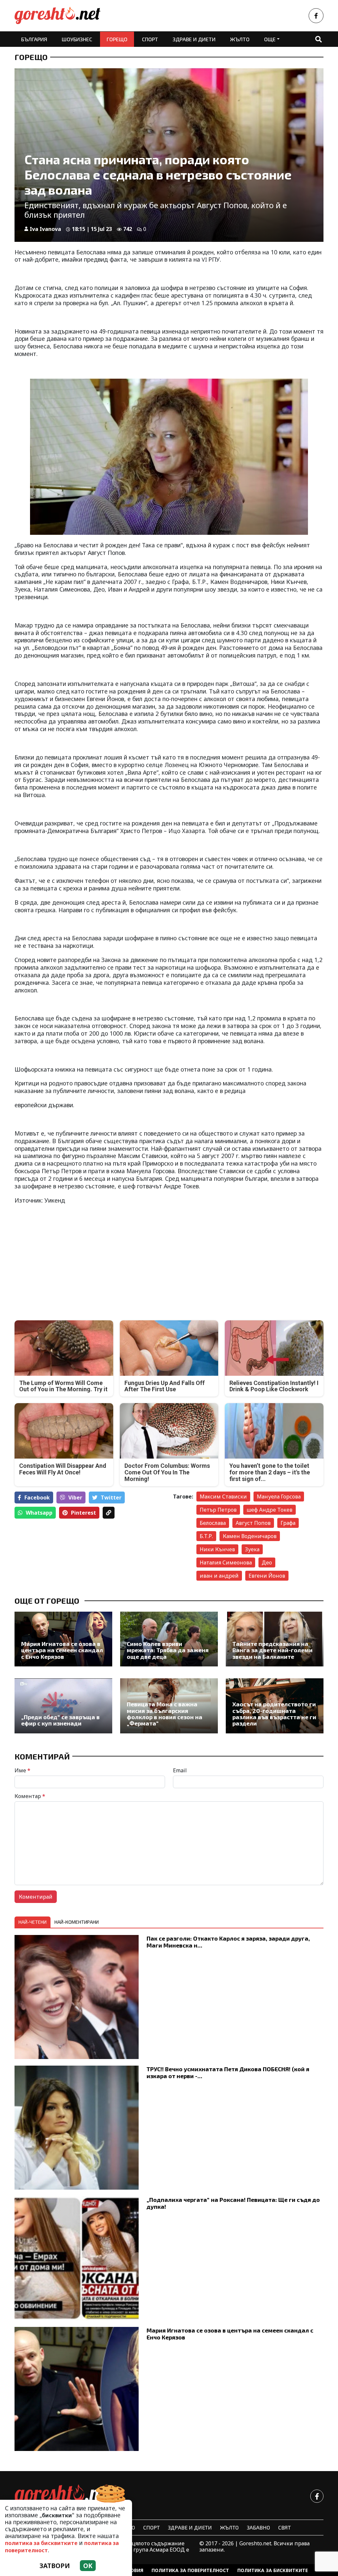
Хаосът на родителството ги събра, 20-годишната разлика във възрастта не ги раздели (274, 1714)
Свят (285, 2527)
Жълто (240, 39)
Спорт (150, 39)
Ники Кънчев (217, 1549)
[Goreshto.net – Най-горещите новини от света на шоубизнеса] (57, 16)
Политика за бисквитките (273, 2570)
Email (180, 1770)
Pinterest (84, 1513)
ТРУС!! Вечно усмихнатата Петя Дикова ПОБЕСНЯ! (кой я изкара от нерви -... (228, 2072)
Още (270, 39)
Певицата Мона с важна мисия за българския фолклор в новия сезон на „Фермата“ (165, 1714)
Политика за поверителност (190, 2570)
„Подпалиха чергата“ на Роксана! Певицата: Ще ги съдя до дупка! (233, 2203)
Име (22, 1770)
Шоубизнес (77, 39)
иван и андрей (219, 1576)
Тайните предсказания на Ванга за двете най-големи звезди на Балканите (272, 1650)
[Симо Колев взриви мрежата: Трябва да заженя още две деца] (169, 1639)
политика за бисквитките (41, 2543)
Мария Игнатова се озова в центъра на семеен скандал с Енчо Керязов (62, 1650)
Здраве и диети (194, 39)
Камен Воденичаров (250, 1536)
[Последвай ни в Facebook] (316, 16)
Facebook (37, 1497)
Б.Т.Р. (206, 1536)
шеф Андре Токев (270, 1510)
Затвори (55, 2566)
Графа (288, 1523)
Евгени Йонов (267, 1576)
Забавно (258, 2527)
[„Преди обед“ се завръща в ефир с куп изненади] (63, 1706)
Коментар (30, 1796)
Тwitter (111, 1497)
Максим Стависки (223, 1497)
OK (88, 2566)
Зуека (252, 1549)
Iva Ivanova (45, 229)
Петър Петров (218, 1510)
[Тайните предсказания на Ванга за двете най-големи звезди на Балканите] (275, 1639)
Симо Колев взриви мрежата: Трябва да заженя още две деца (168, 1650)
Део (267, 1562)
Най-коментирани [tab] (77, 1922)
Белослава (213, 1523)
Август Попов (253, 1523)
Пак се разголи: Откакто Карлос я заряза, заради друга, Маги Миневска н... (228, 1942)
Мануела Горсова (279, 1497)
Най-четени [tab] (33, 1922)
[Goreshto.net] (64, 2496)
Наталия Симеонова (226, 1562)
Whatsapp (39, 1513)
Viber (75, 1497)
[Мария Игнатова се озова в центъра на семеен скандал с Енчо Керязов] (63, 1639)
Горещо (117, 39)
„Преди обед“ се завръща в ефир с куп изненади (60, 1720)
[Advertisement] (90, 1257)
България (34, 39)
